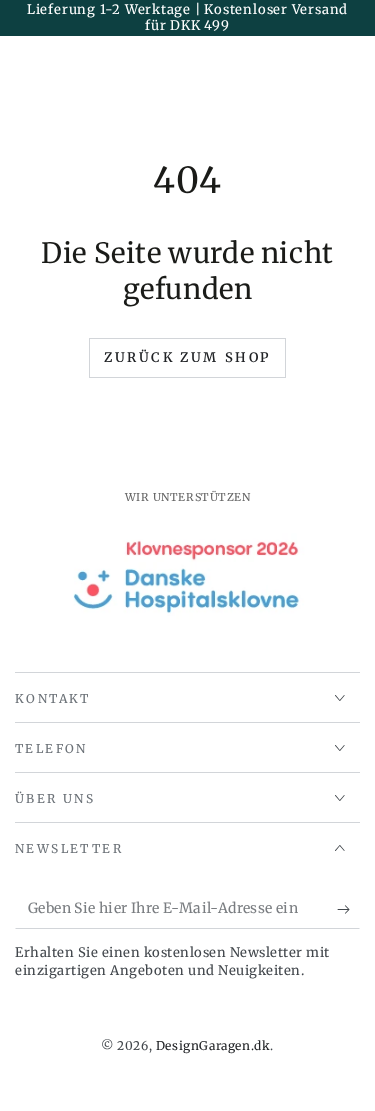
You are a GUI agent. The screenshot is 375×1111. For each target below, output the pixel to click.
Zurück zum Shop (187, 357)
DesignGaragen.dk (213, 1045)
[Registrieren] (348, 909)
